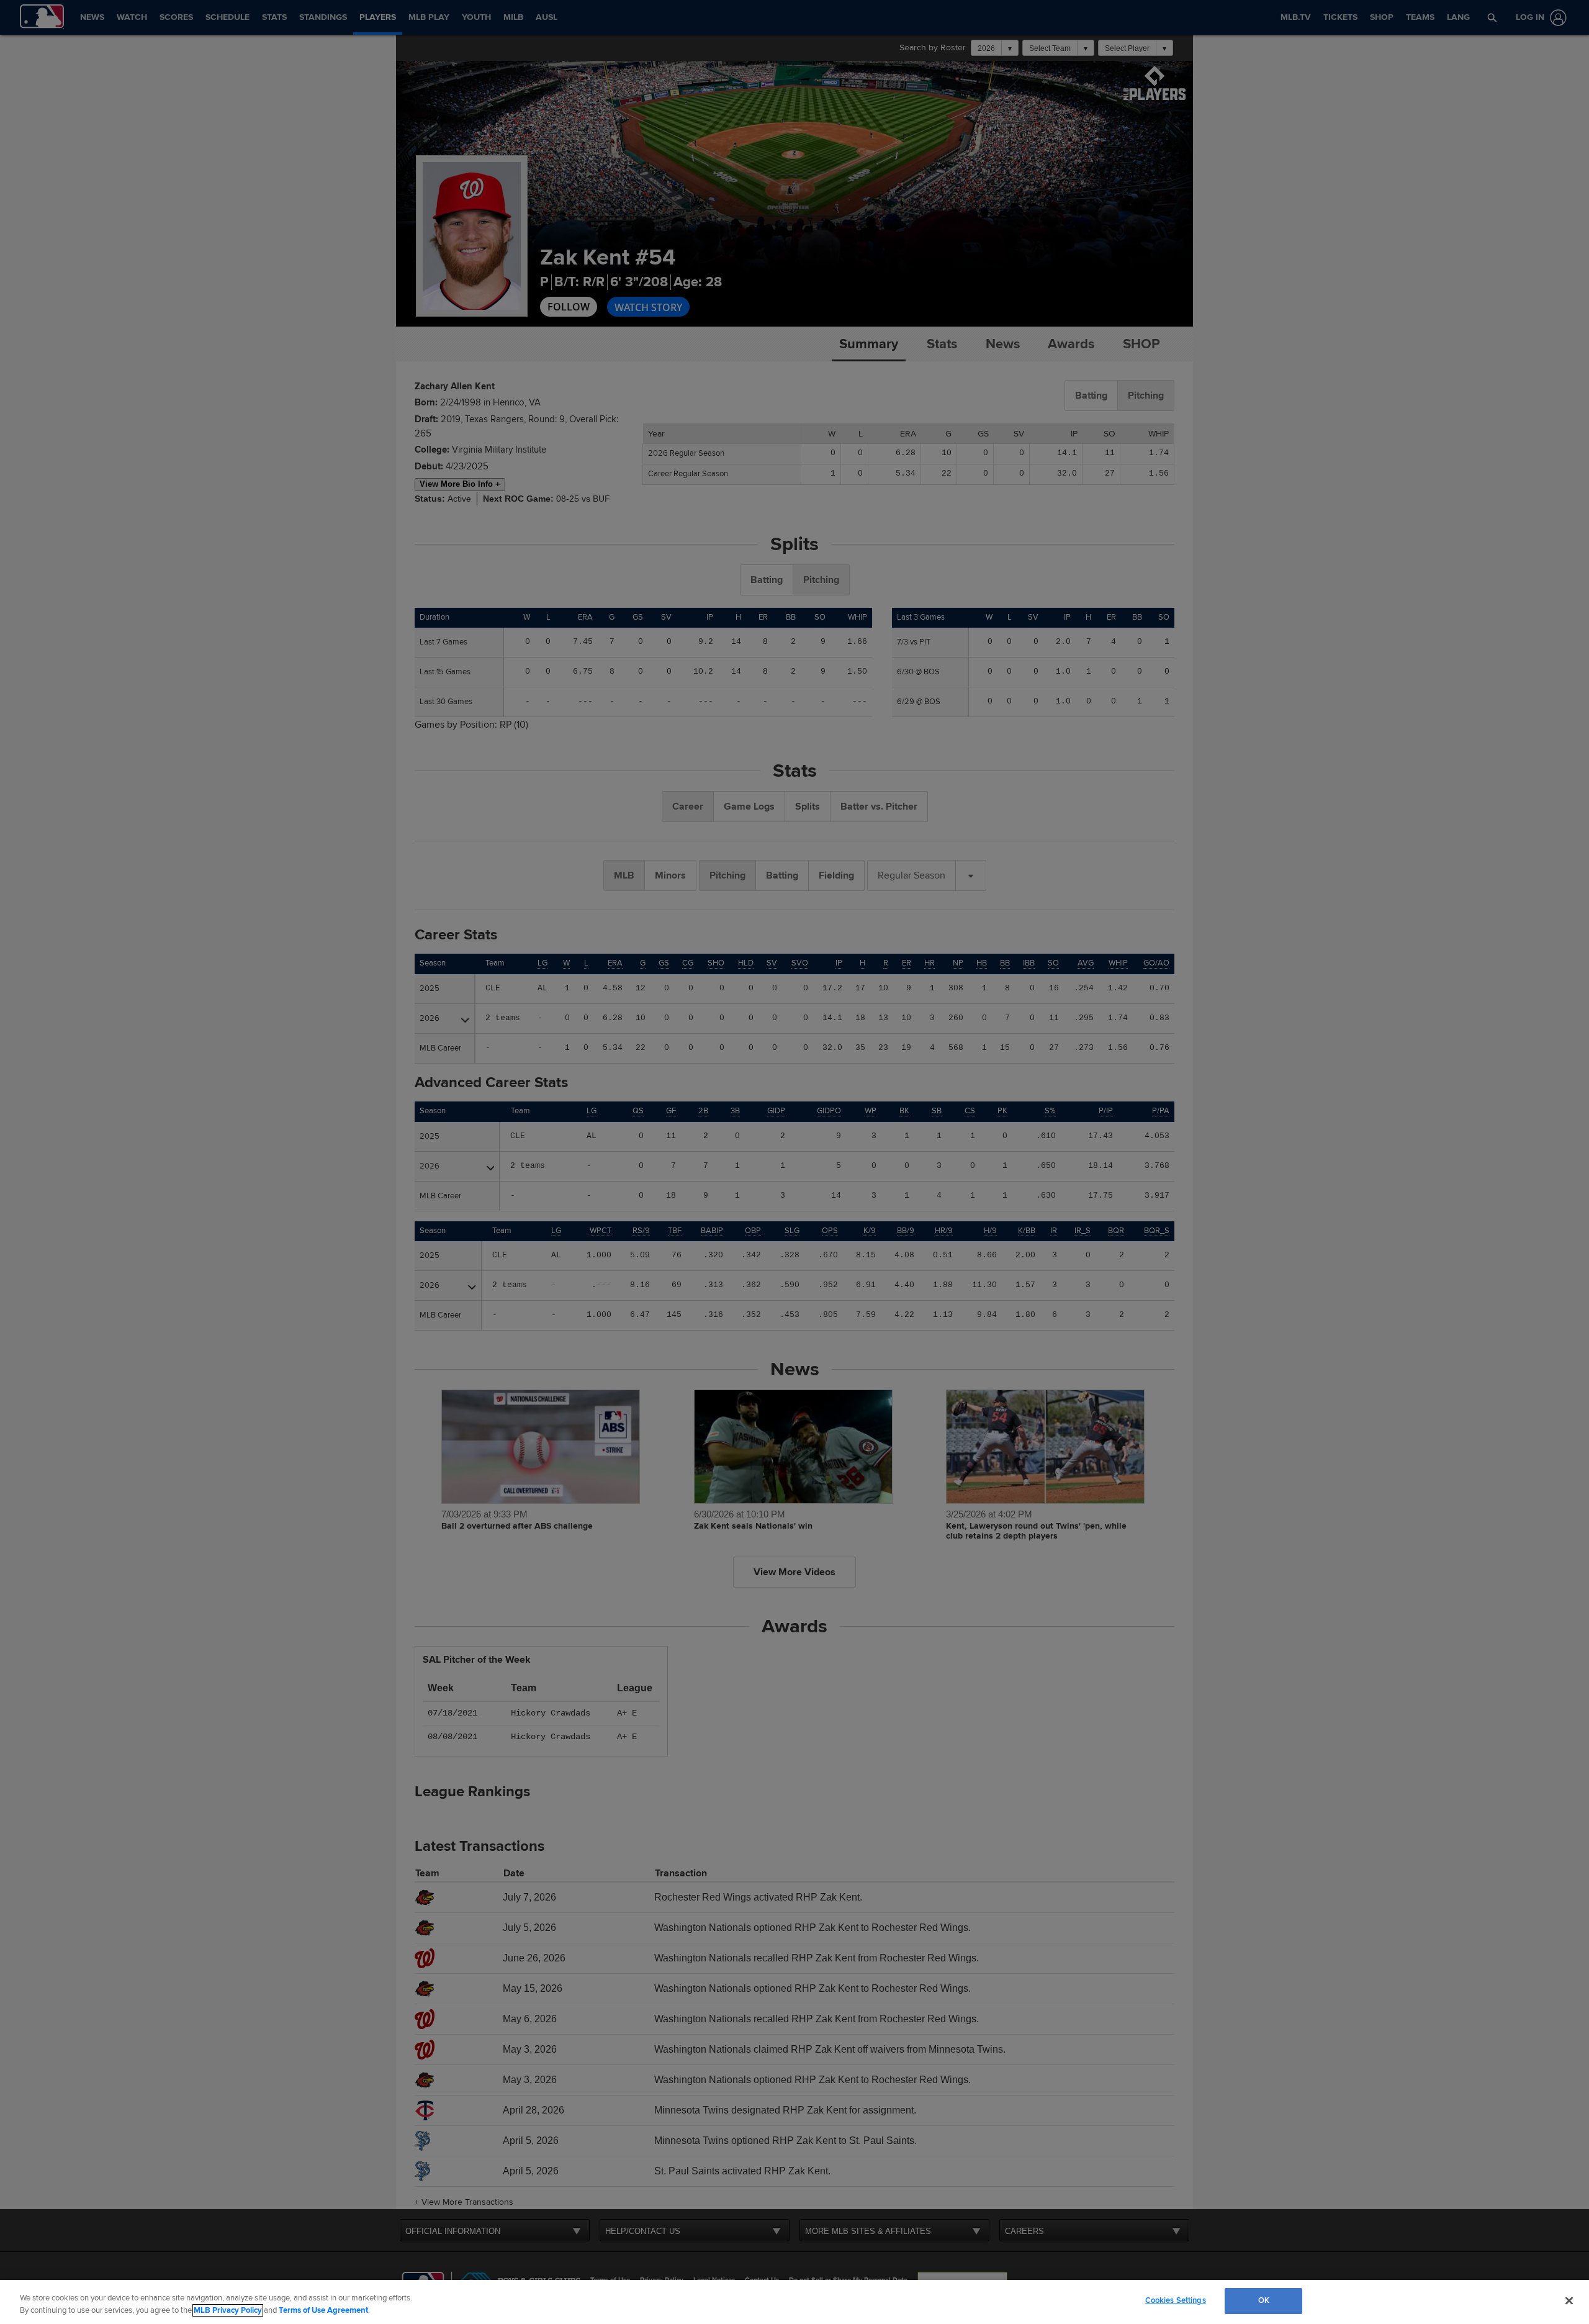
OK (1264, 2300)
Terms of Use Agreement (323, 2310)
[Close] (1569, 2300)
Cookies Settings (1176, 2300)
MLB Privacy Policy (228, 2310)
